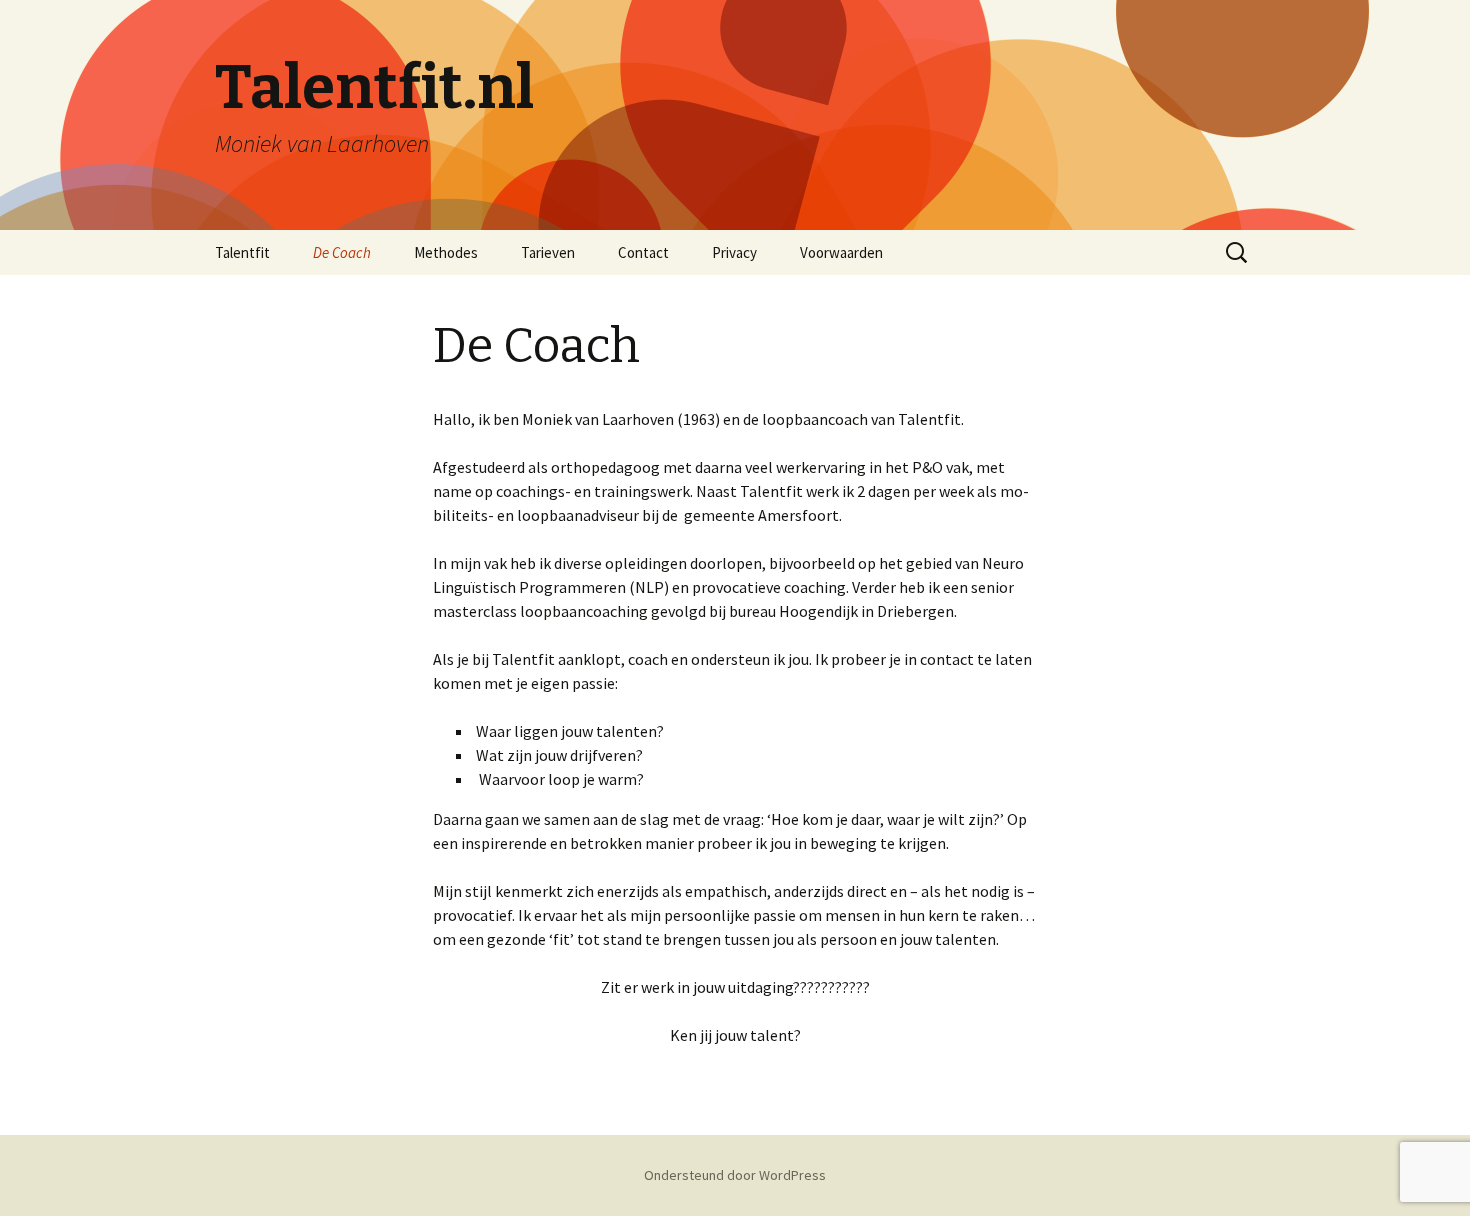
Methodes (446, 252)
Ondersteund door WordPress (735, 1175)
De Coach (342, 252)
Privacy (734, 252)
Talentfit (242, 252)
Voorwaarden (841, 252)
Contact (643, 252)
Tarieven (548, 252)
